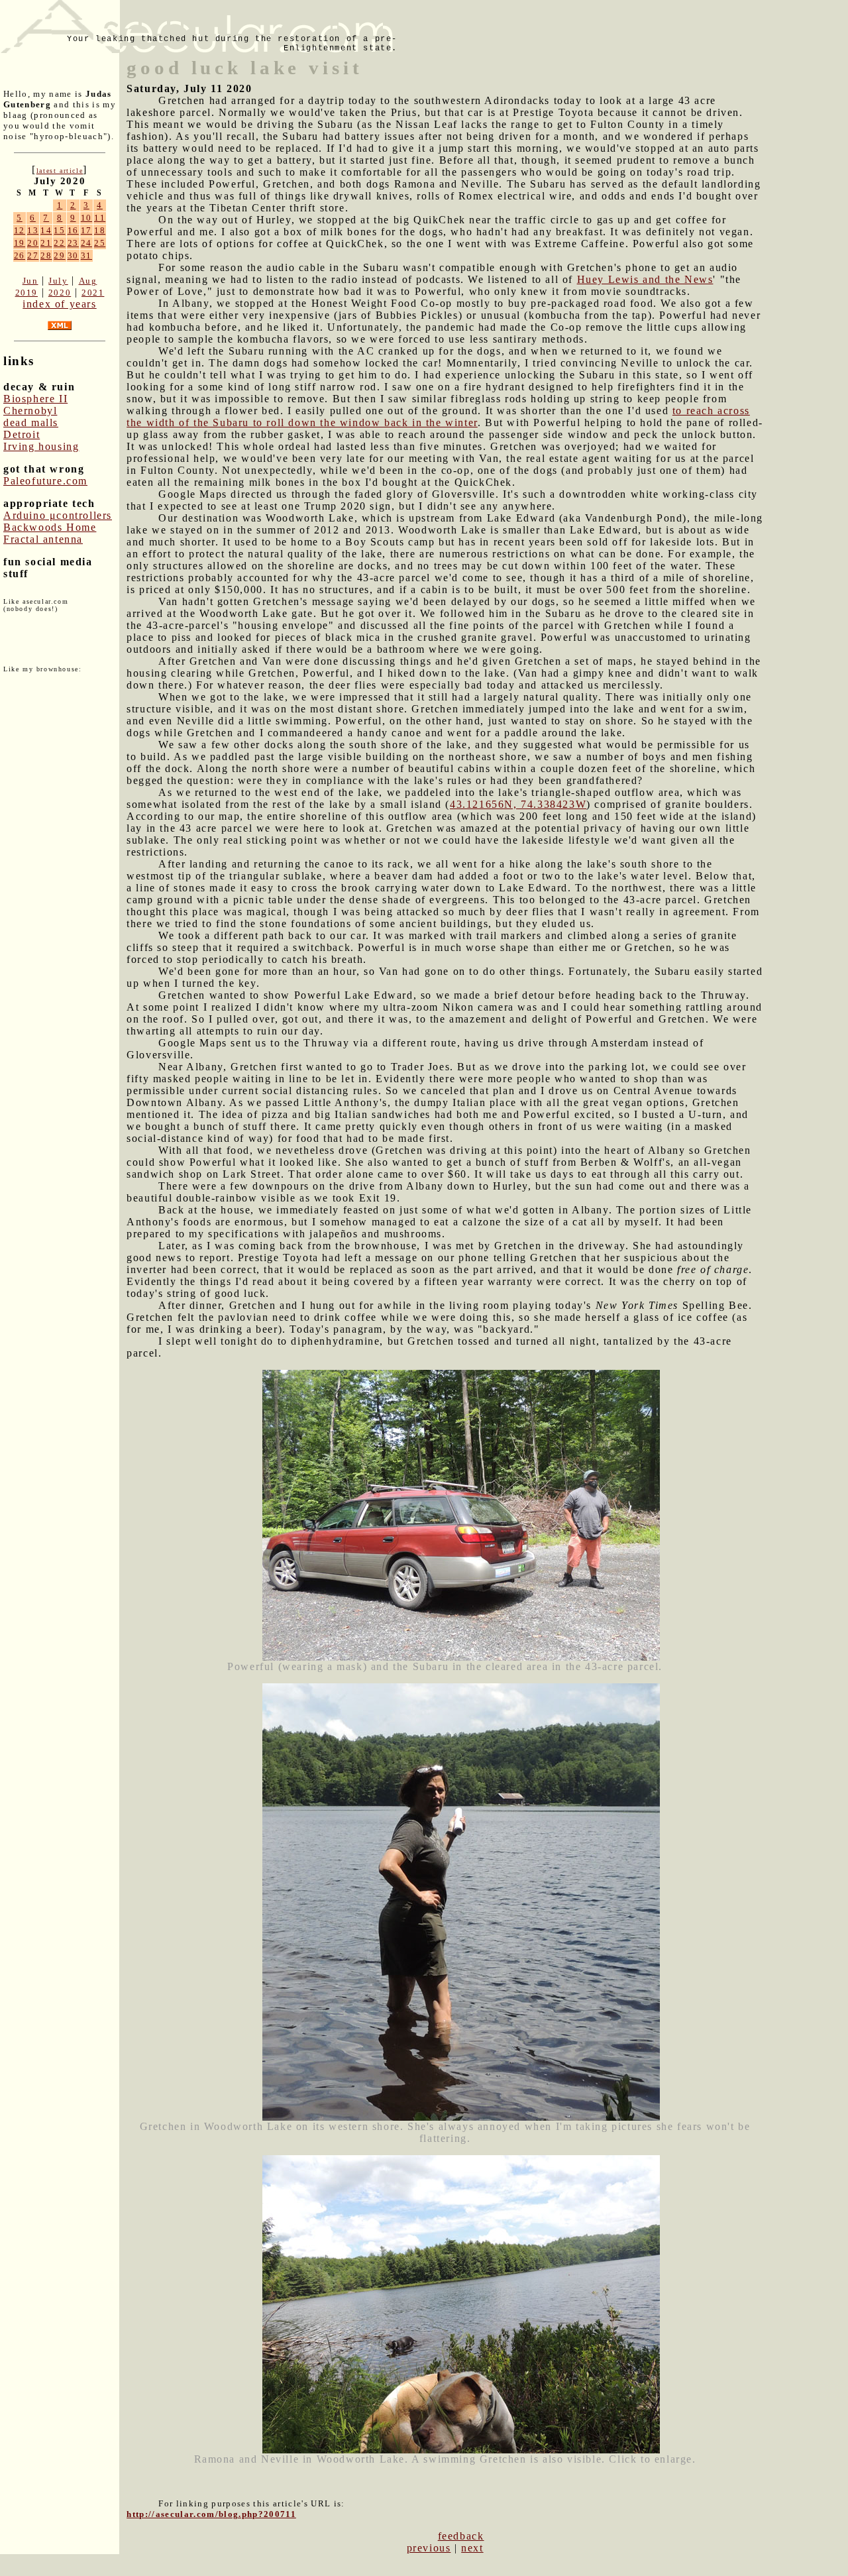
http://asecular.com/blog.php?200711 (211, 2514)
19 (20, 243)
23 (73, 243)
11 (100, 218)
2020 (60, 293)
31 (86, 255)
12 (20, 230)
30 (73, 255)
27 (33, 255)
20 (33, 243)
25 (100, 243)
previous (429, 2548)
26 (20, 255)
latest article (60, 171)
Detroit (22, 434)
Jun (30, 281)
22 (59, 243)
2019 (26, 293)
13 (33, 230)
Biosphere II (35, 399)
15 (59, 230)
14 (46, 230)
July (58, 281)
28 (46, 255)
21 (46, 243)
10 (86, 218)
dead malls (31, 422)
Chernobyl (30, 411)
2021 (93, 293)
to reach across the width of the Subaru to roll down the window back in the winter (438, 417)
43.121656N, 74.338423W (518, 804)
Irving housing (41, 446)
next (472, 2548)
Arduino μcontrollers (58, 515)
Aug (88, 281)
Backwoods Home (50, 527)
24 (86, 243)
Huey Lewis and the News (645, 279)
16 (73, 230)
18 (100, 230)
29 (59, 255)
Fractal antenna (43, 539)
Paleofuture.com (45, 481)
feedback (461, 2536)
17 (86, 230)
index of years (59, 304)
